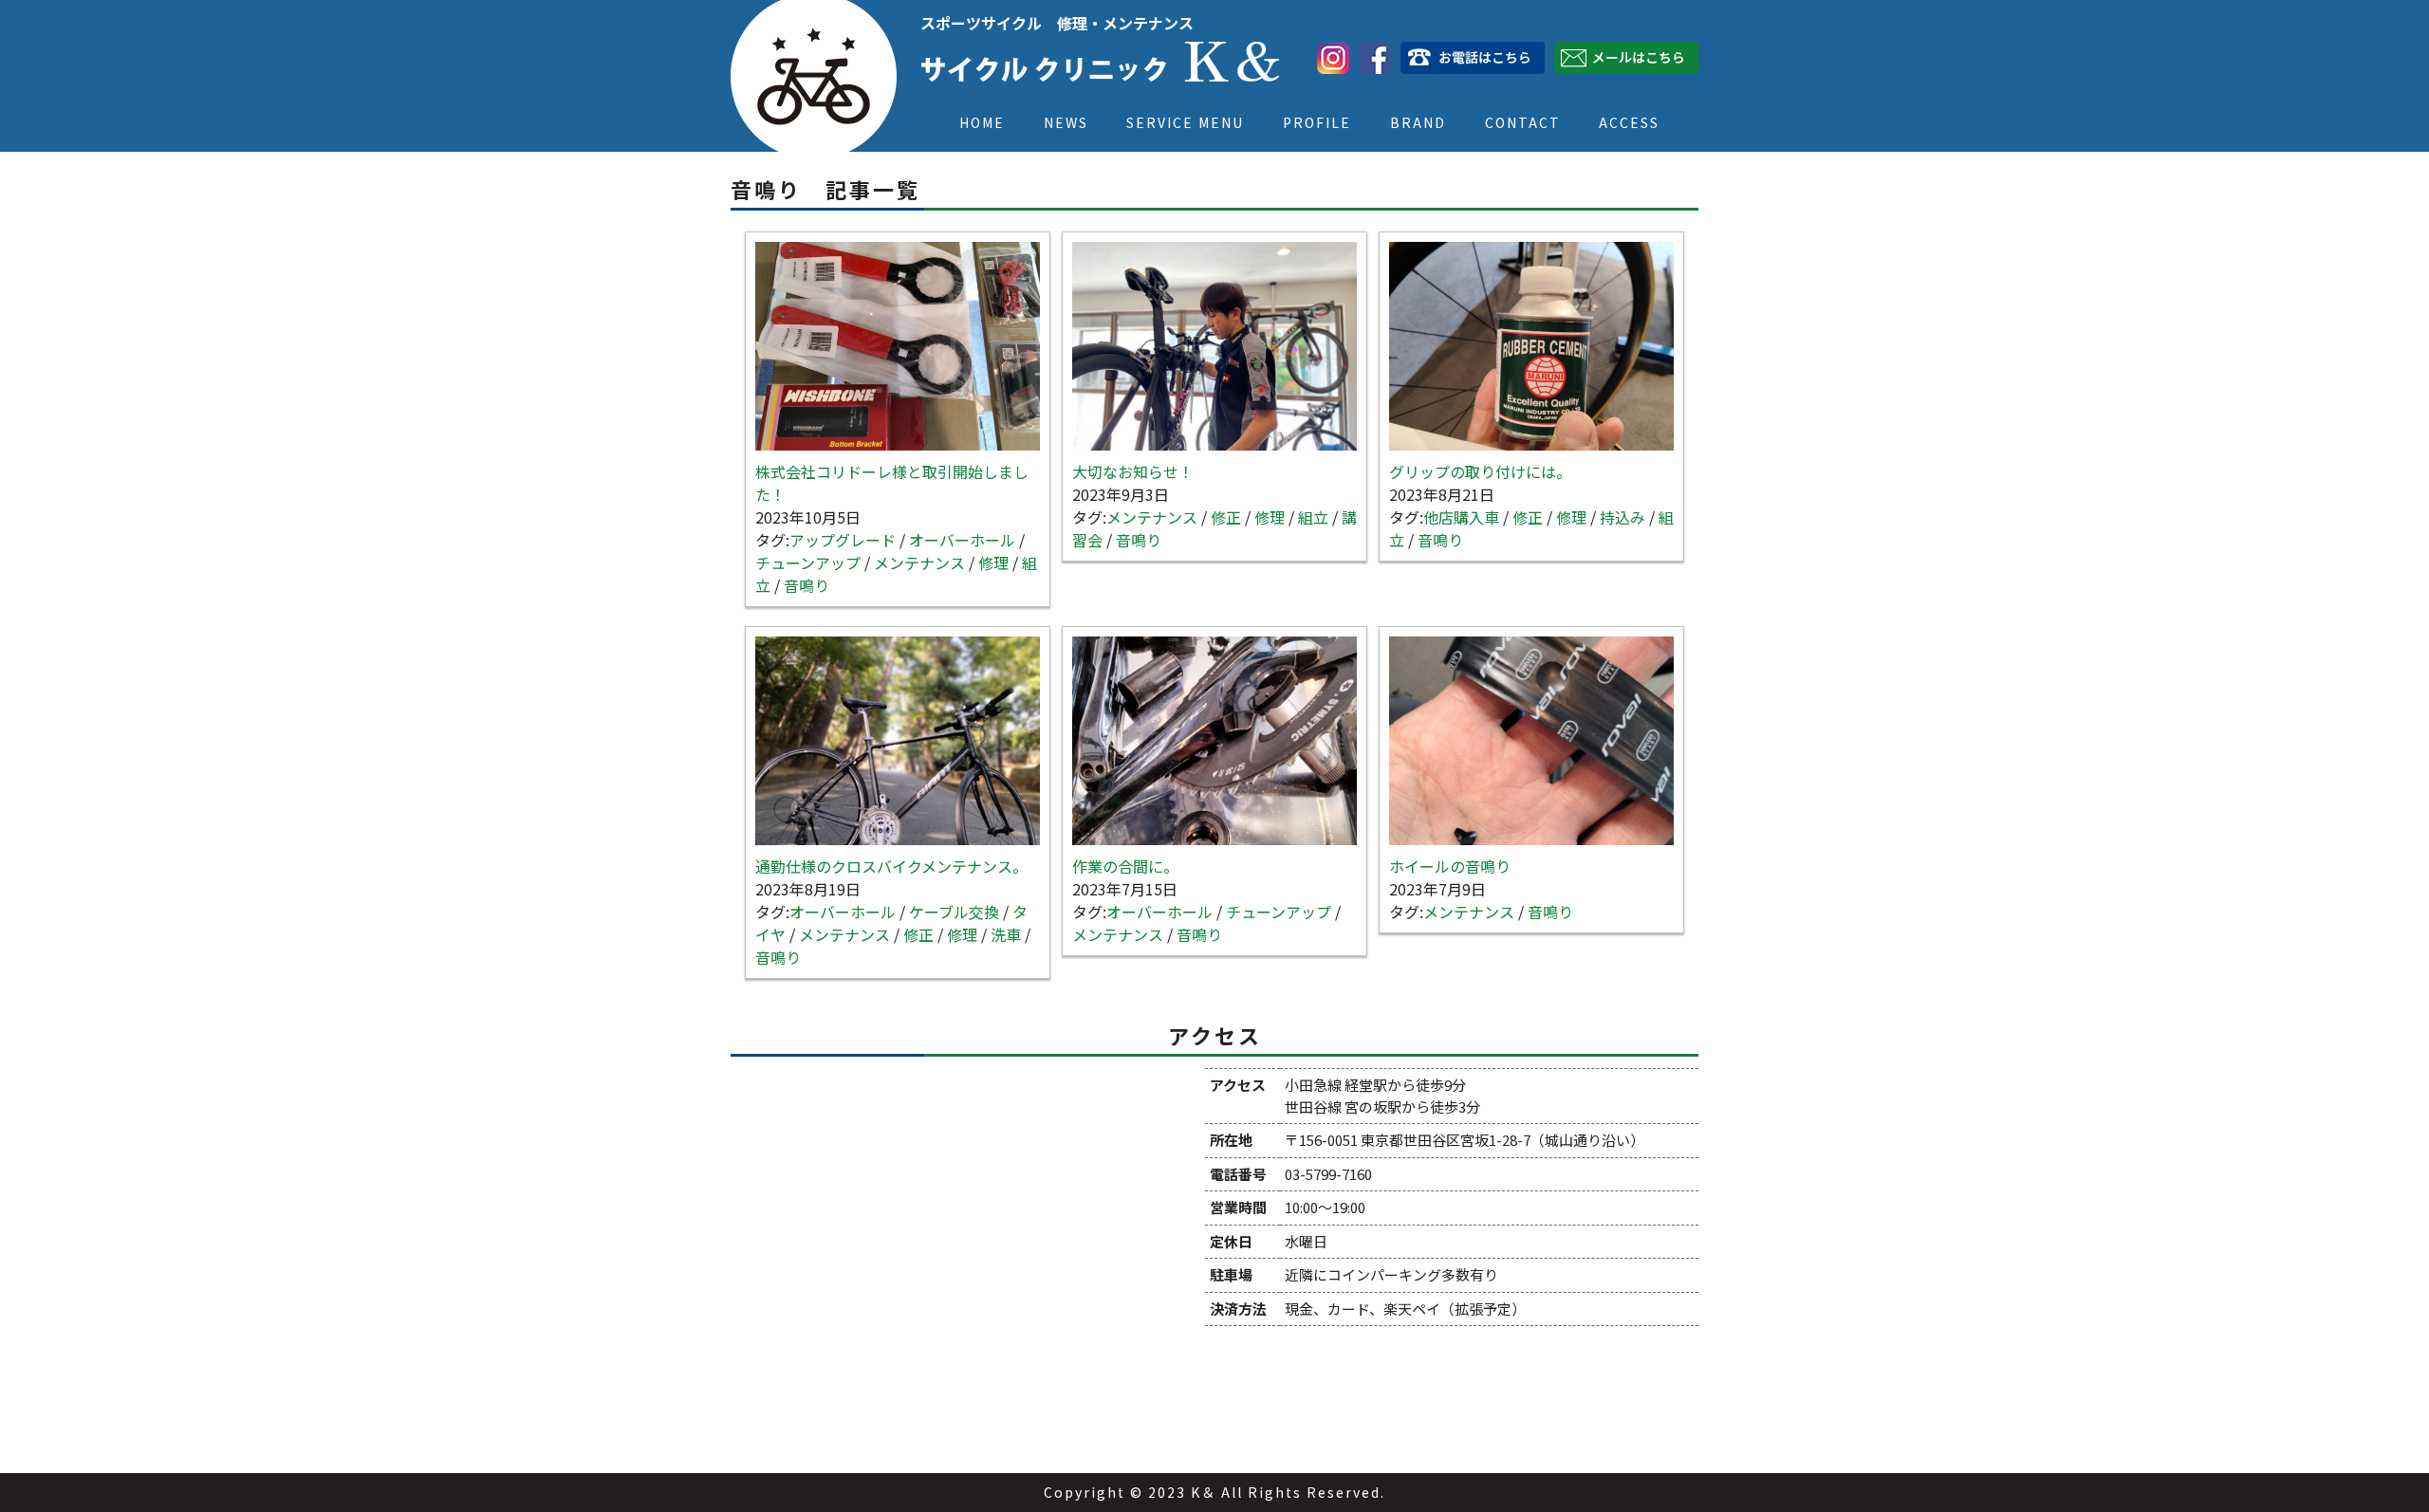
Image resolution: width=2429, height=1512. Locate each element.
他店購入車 (1461, 517)
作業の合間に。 (1125, 866)
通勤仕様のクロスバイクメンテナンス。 (891, 866)
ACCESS (1629, 122)
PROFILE (1317, 122)
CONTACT (1523, 122)
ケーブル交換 (954, 912)
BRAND (1418, 122)
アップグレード (843, 540)
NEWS (1066, 122)
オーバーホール (962, 540)
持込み (1622, 517)
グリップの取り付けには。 (1480, 471)
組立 (1313, 517)
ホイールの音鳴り (1450, 866)
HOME (982, 122)
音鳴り (807, 585)
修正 (1226, 517)
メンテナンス (919, 562)
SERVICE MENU (1185, 122)
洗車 (1006, 934)
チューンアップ (808, 562)
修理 (993, 562)
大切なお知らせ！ (1133, 471)
